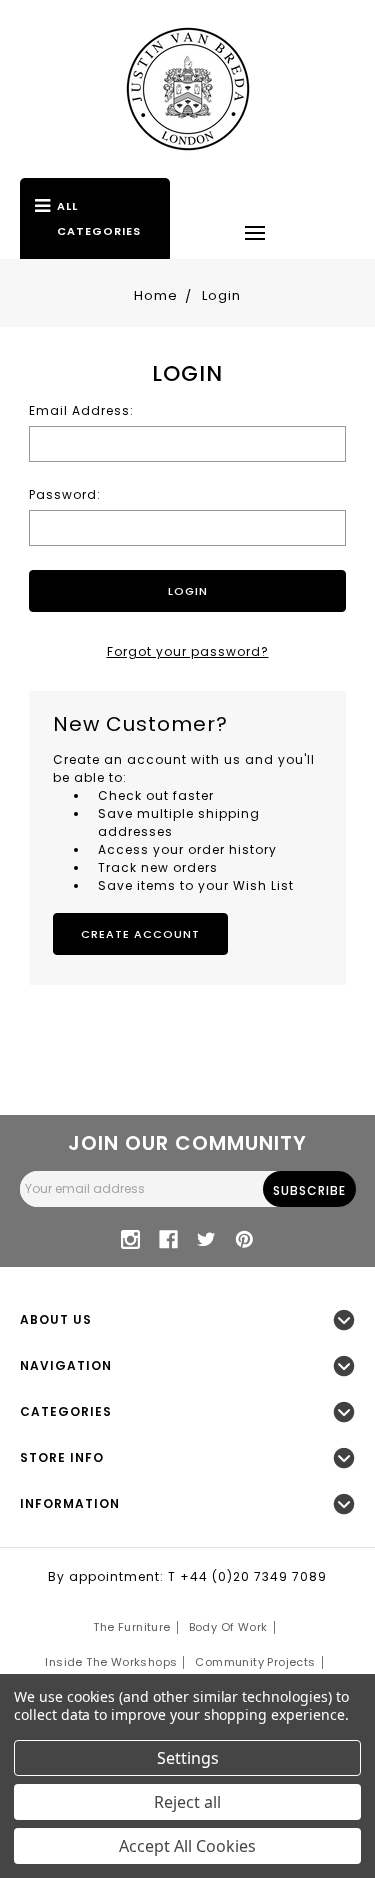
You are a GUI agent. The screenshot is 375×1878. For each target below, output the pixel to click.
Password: (65, 494)
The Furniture (131, 1627)
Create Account (140, 934)
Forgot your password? (188, 651)
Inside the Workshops (111, 1662)
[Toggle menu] (255, 232)
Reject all (187, 1802)
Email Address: (81, 410)
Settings (188, 1758)
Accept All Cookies (187, 1846)
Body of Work (228, 1627)
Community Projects (255, 1662)
